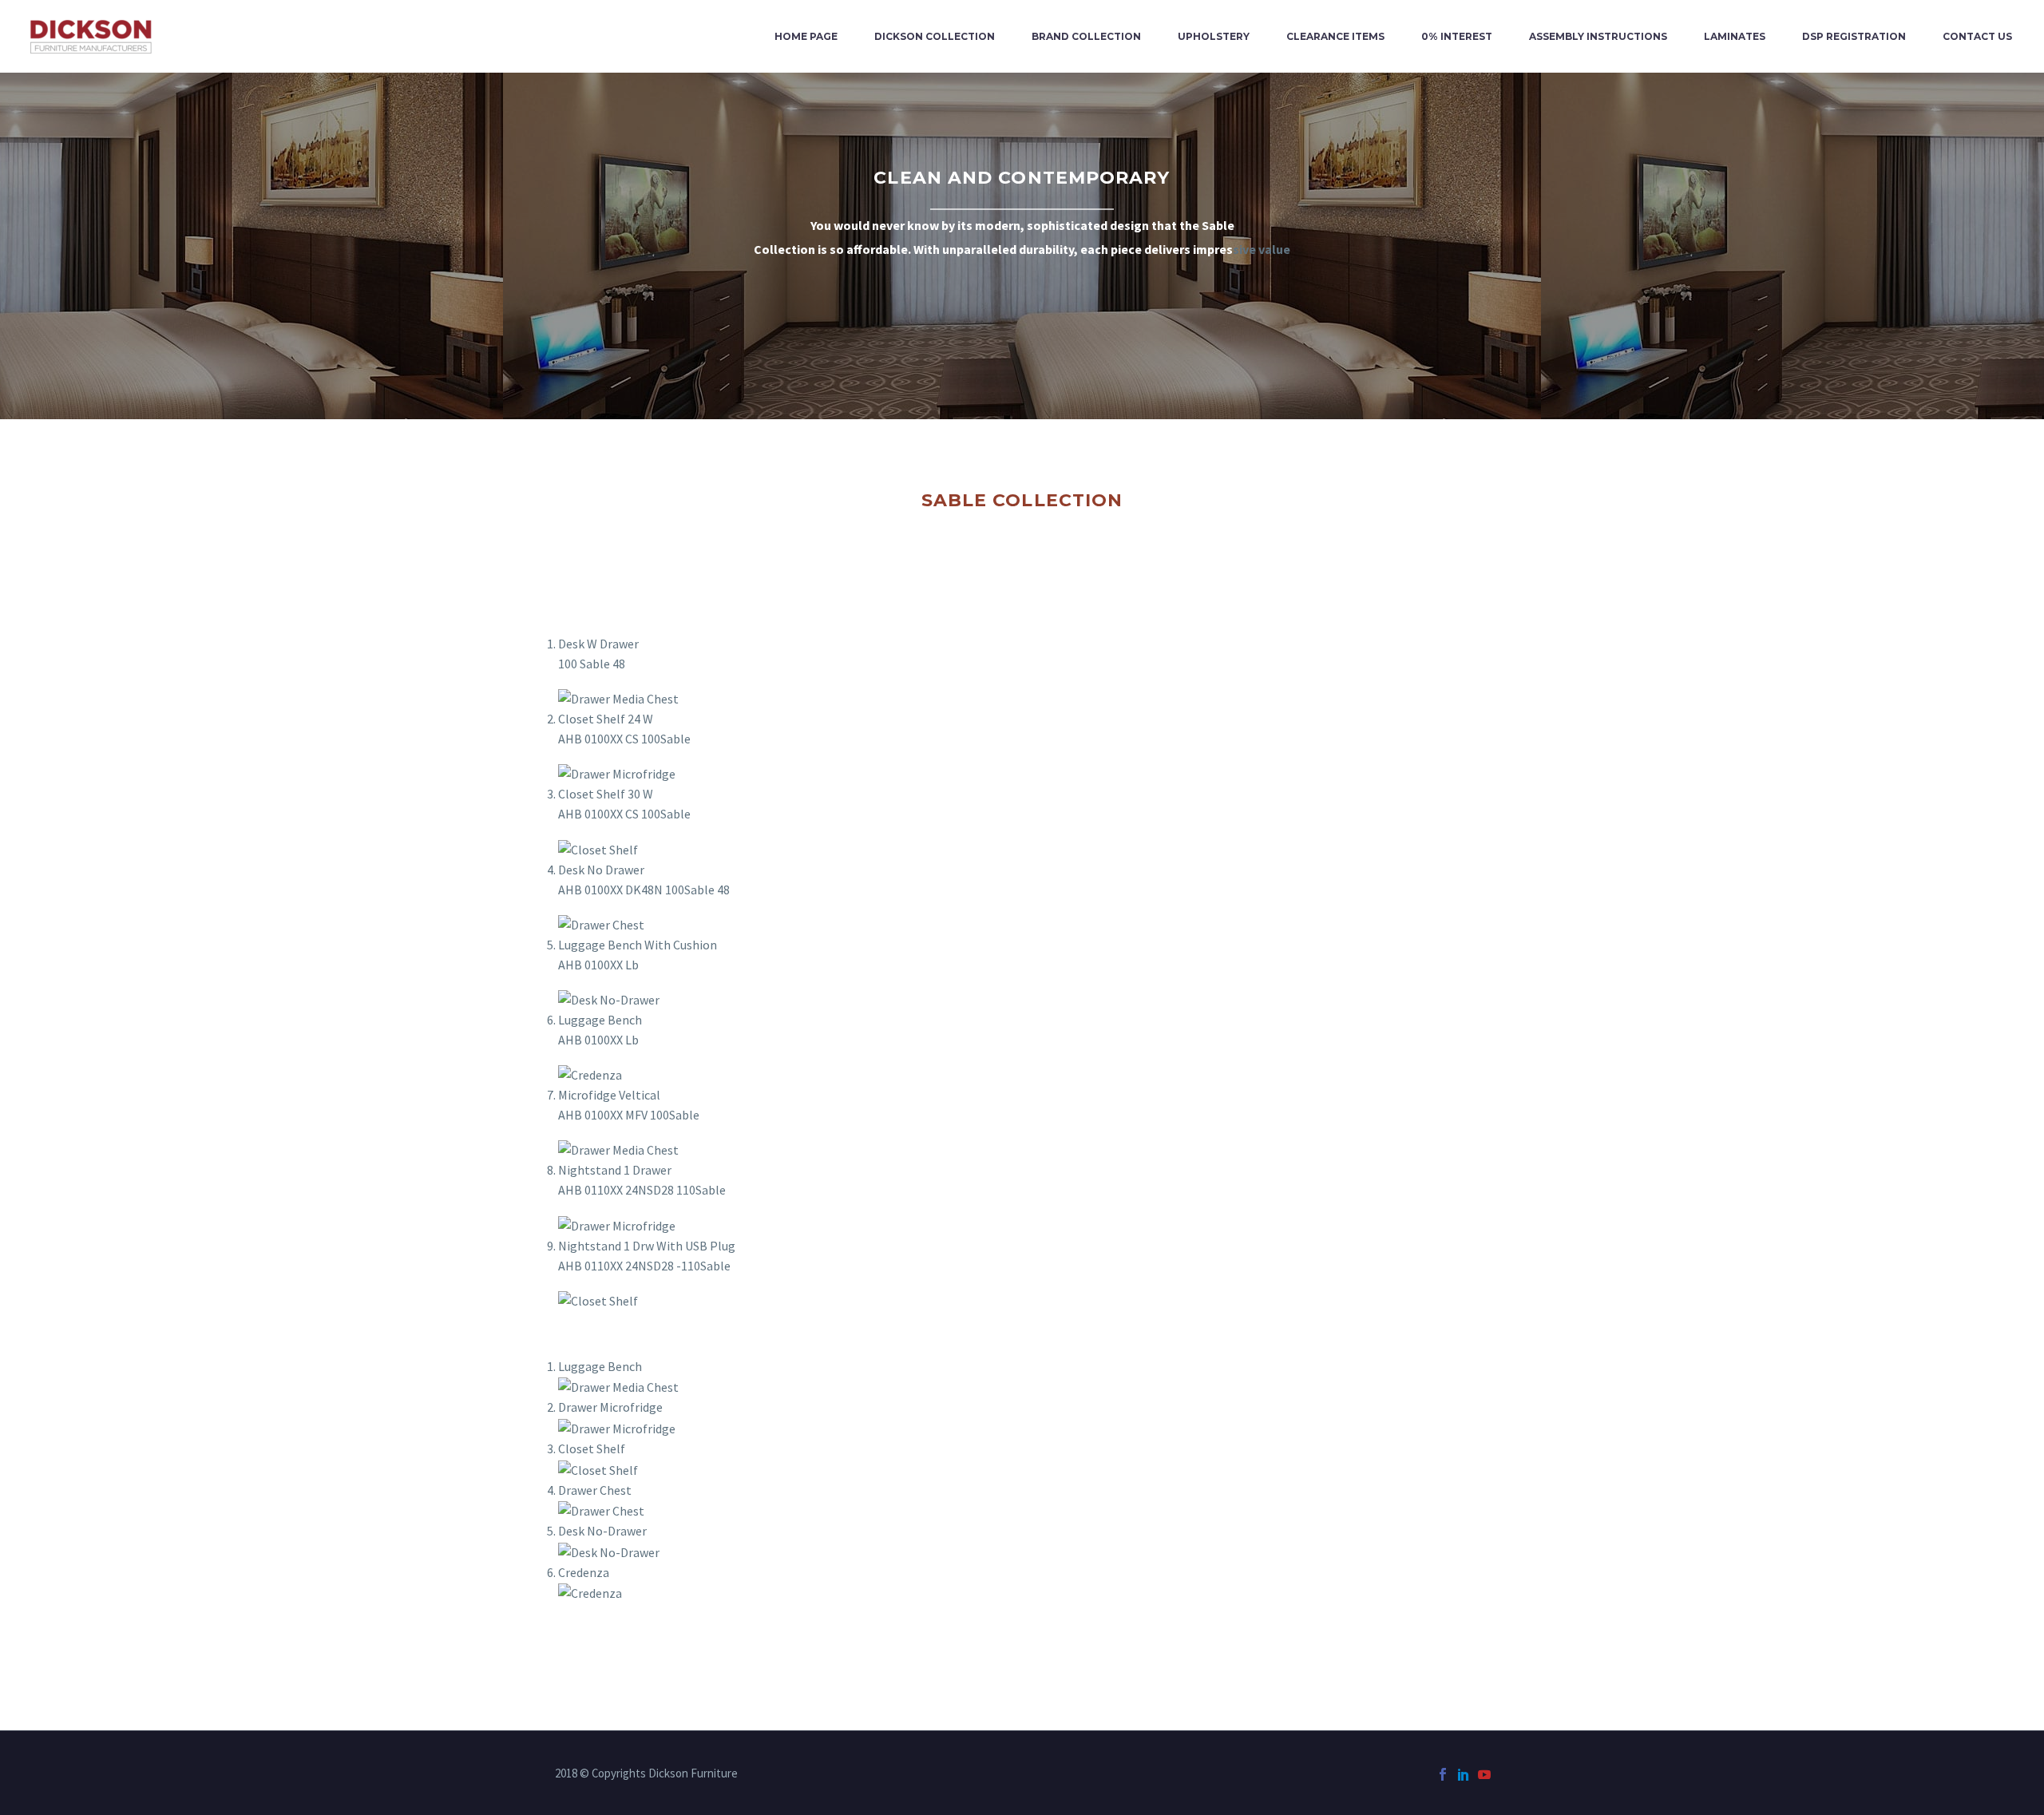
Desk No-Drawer (602, 1531)
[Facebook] (1443, 1774)
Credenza (584, 1572)
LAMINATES (1735, 36)
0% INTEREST (1457, 36)
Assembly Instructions (1598, 36)
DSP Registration (1854, 36)
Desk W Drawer (598, 644)
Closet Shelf (592, 1448)
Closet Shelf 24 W (606, 719)
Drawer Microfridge (610, 1407)
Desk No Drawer (601, 870)
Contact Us (1977, 36)
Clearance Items (1335, 36)
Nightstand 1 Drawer (615, 1170)
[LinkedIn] (1464, 1774)
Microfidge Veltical (609, 1095)
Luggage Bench (600, 1020)
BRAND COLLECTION (1086, 36)
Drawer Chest (595, 1490)
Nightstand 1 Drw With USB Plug (647, 1246)
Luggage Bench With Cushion (638, 945)
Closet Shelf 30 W (606, 794)
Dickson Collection (935, 36)
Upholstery (1214, 36)
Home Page (806, 36)
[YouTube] (1484, 1774)
